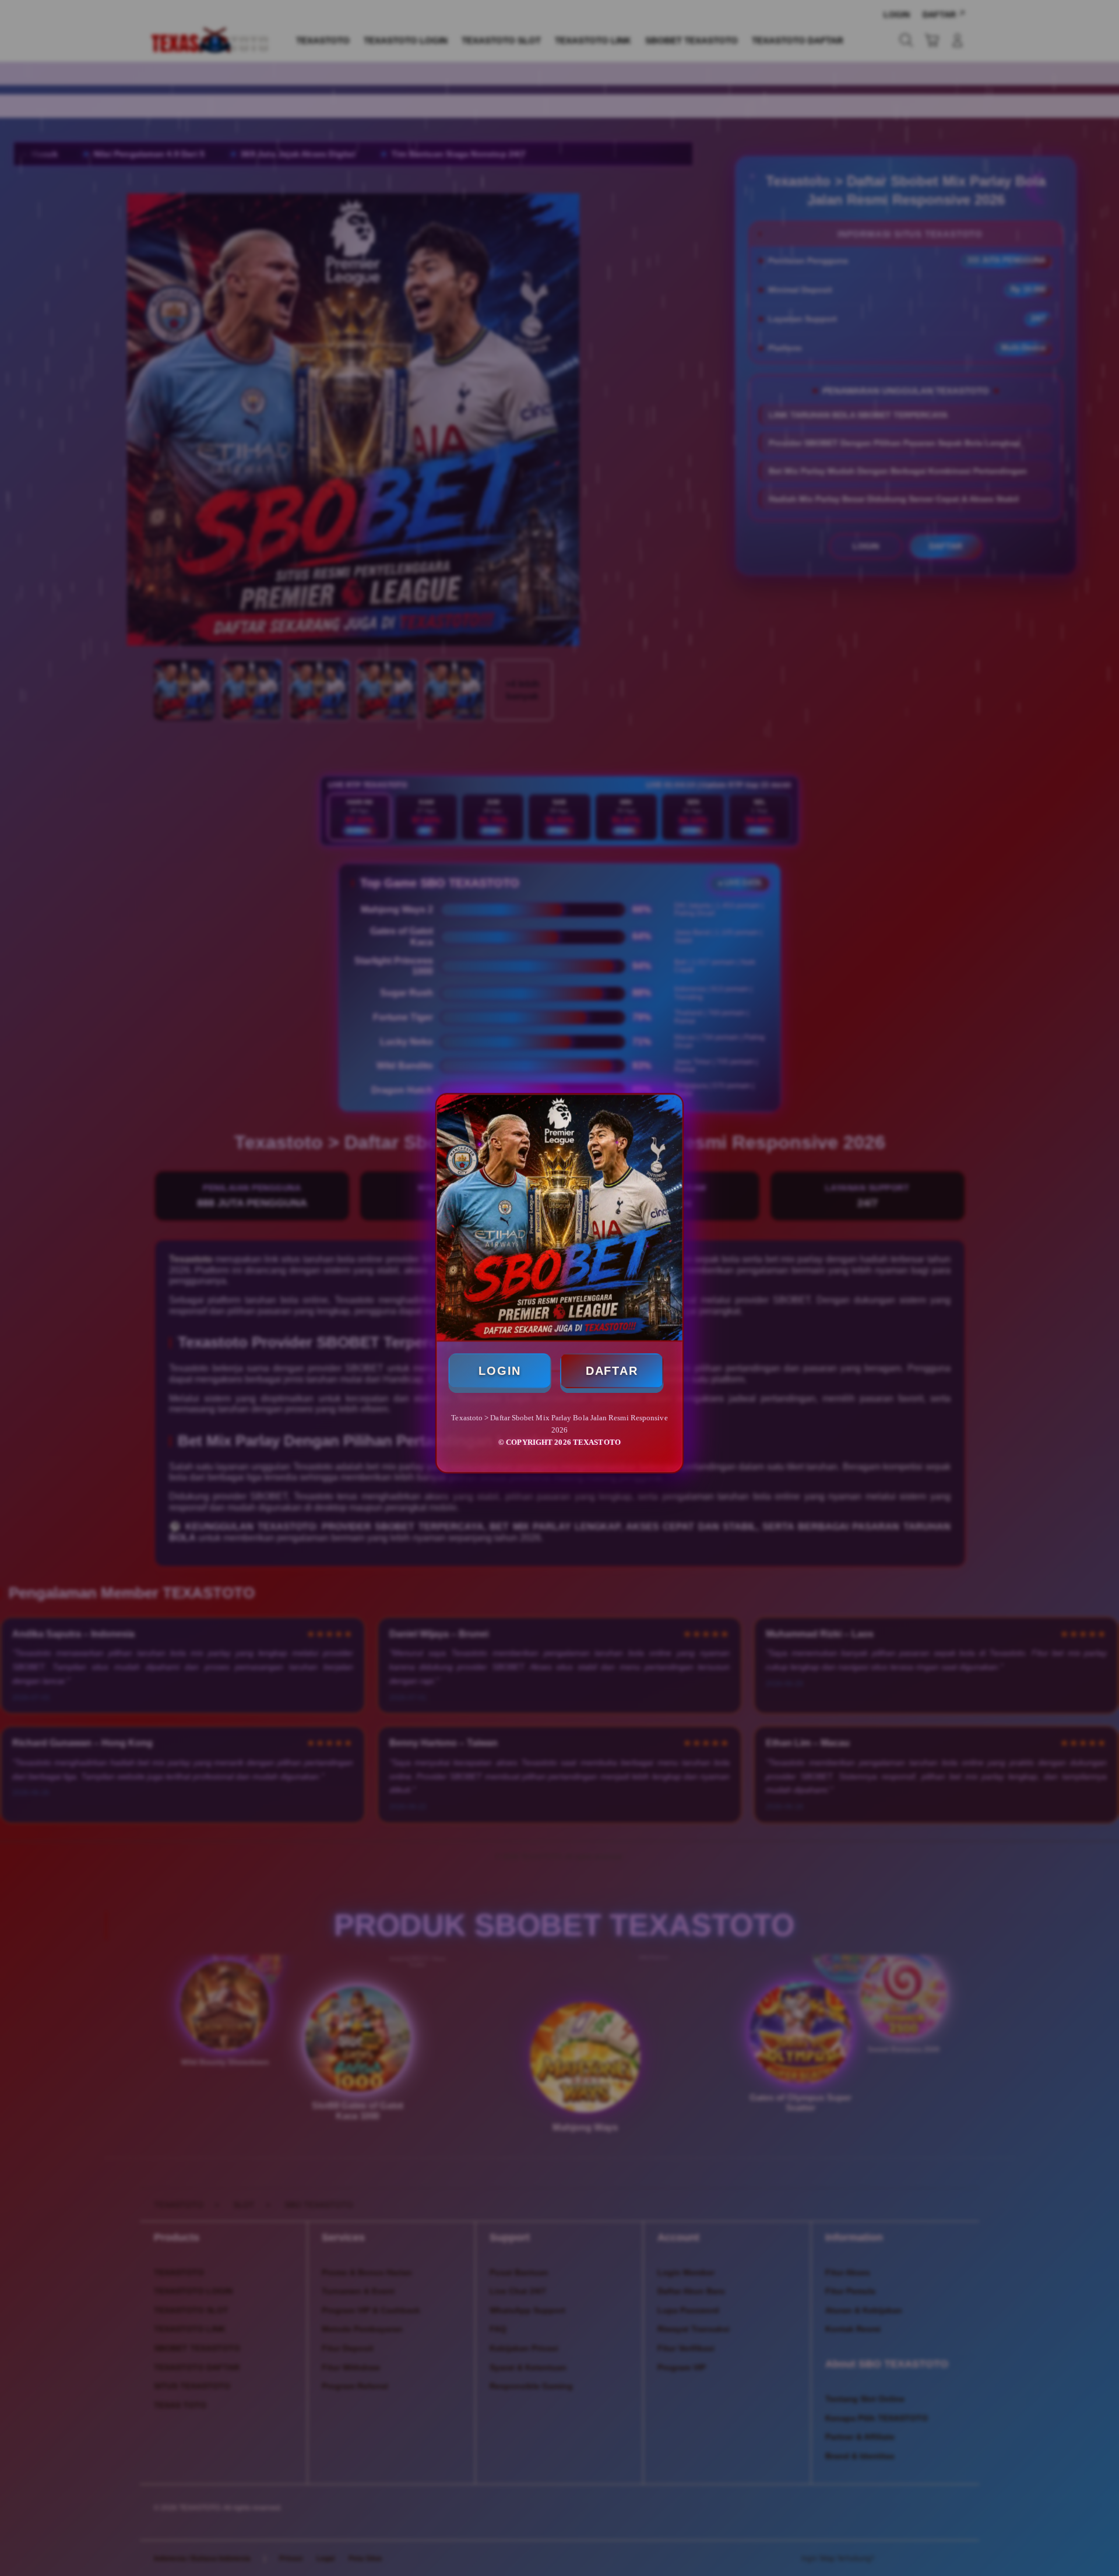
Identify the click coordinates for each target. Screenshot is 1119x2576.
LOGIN (501, 1373)
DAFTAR (611, 1373)
